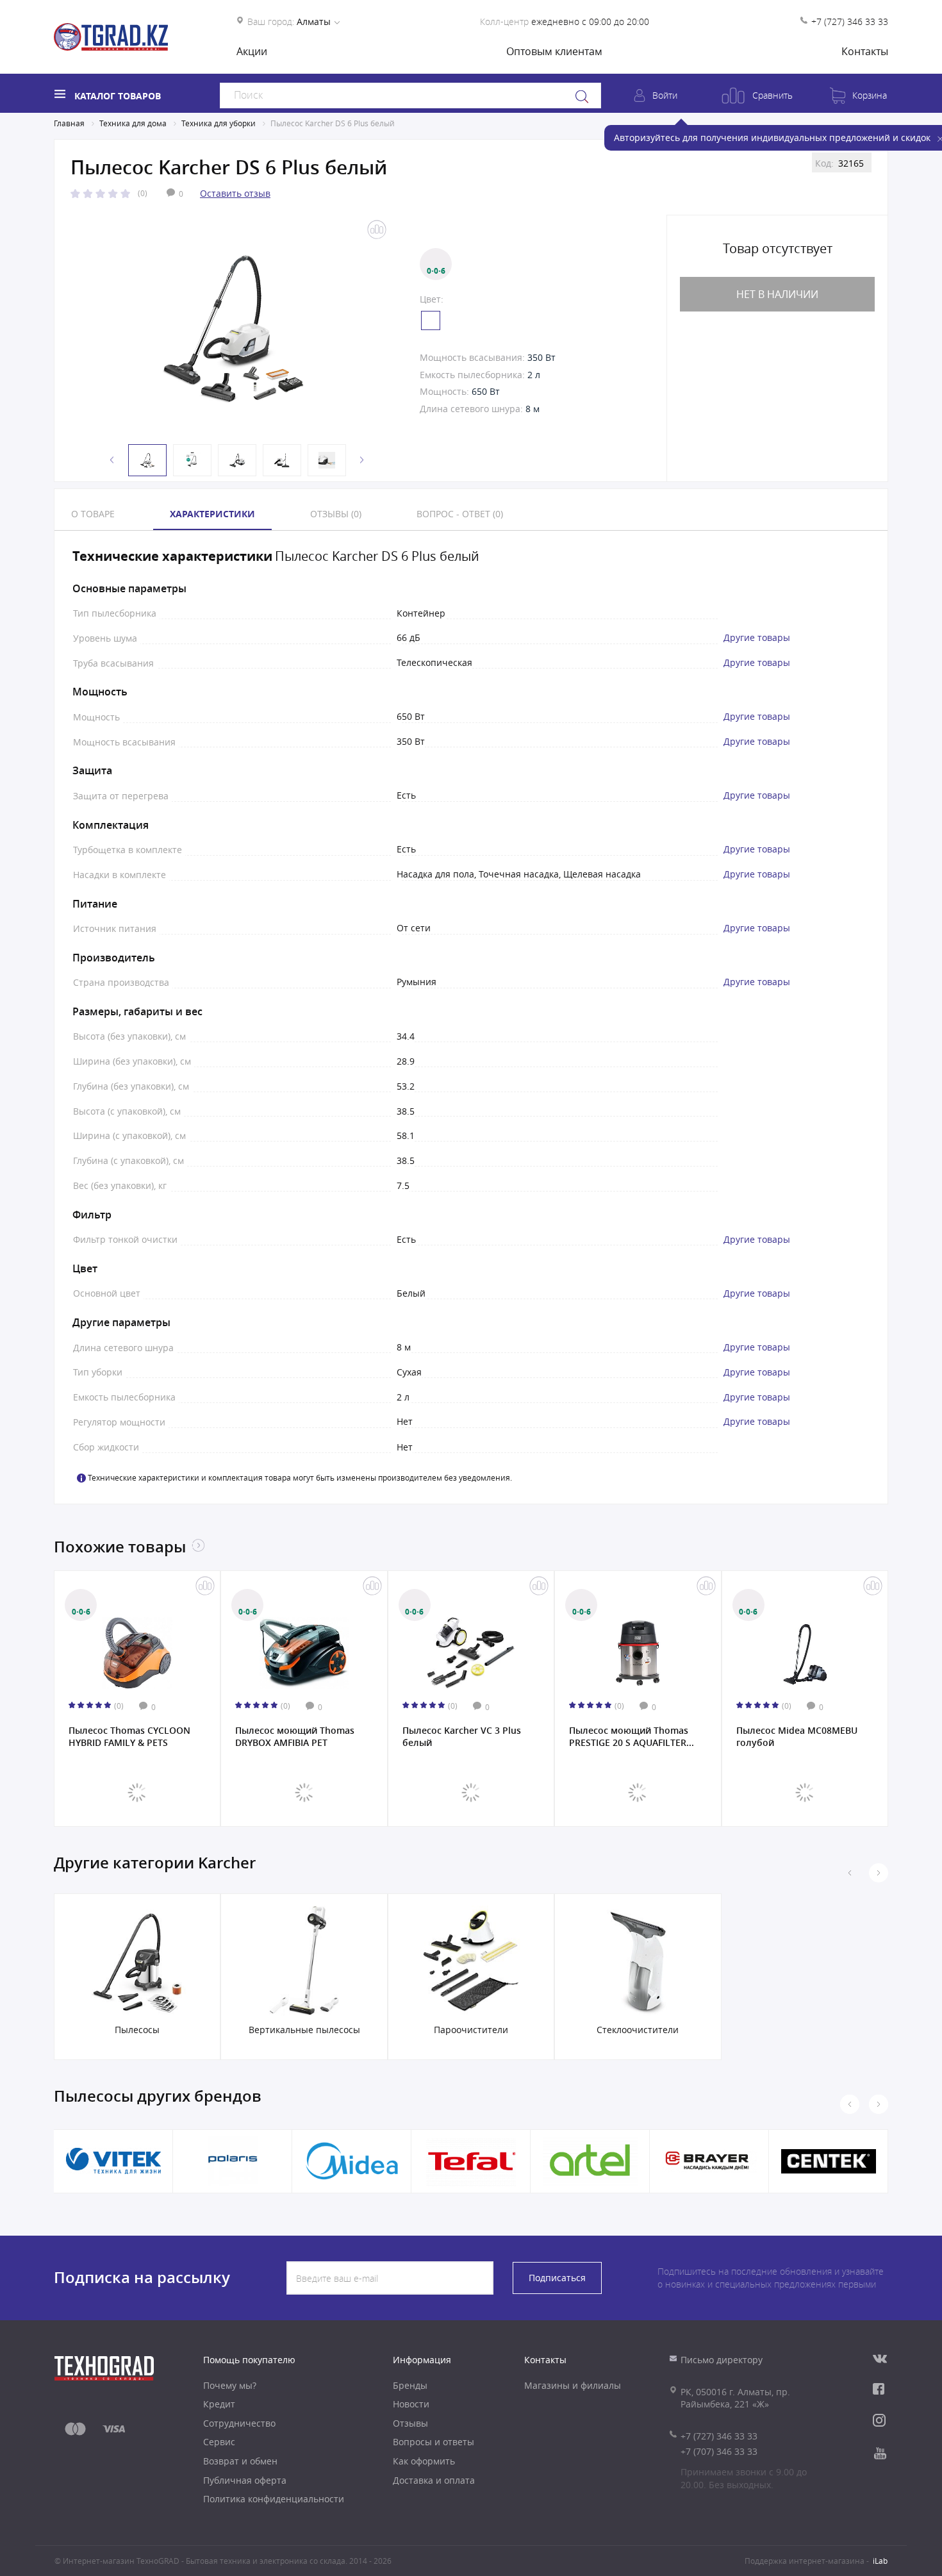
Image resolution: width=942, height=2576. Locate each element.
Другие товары (757, 638)
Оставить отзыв (235, 193)
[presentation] (879, 1873)
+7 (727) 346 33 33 (850, 21)
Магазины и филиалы (573, 2385)
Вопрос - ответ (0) (460, 514)
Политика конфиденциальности (274, 2499)
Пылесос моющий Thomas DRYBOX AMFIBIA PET (295, 1736)
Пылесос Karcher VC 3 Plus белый (462, 1736)
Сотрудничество (239, 2423)
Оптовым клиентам (554, 51)
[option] (234, 327)
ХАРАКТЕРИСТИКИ (212, 514)
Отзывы (410, 2423)
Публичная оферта (245, 2480)
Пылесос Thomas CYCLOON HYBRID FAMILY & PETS (129, 1736)
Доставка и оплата (434, 2480)
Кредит (219, 2404)
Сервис (219, 2442)
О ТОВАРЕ (93, 514)
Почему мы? (230, 2385)
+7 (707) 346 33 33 (719, 2451)
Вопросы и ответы (434, 2442)
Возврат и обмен (240, 2461)
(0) (143, 193)
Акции (252, 51)
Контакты (865, 51)
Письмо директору (722, 2360)
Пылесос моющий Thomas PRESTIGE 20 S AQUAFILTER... (632, 1736)
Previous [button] (112, 460)
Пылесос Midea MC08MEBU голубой (797, 1736)
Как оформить (424, 2461)
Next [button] (362, 460)
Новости (411, 2404)
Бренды (410, 2385)
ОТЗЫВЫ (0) (336, 514)
